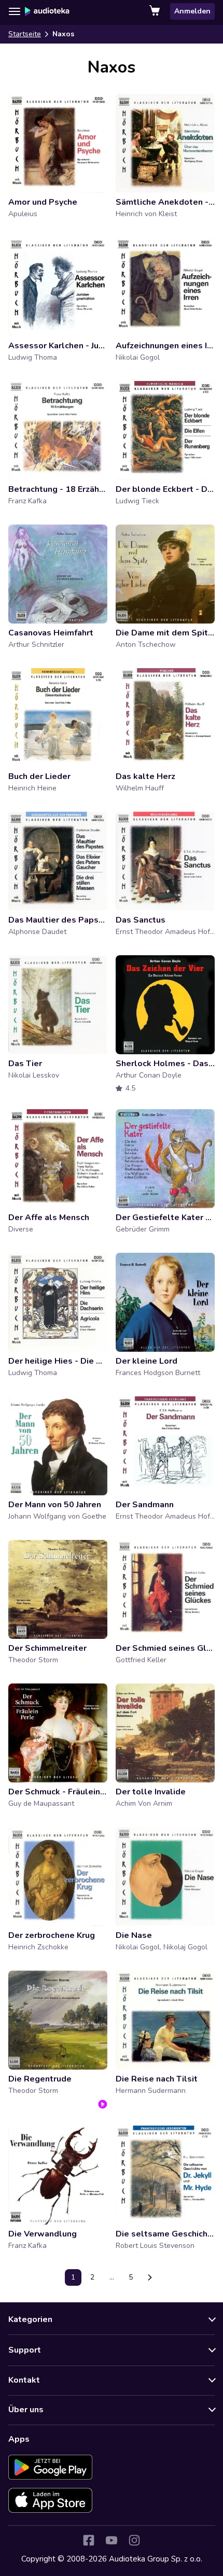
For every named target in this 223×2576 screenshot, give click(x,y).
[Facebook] (89, 2540)
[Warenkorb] (156, 11)
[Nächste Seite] (150, 2277)
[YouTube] (112, 2540)
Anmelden (192, 11)
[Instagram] (134, 2540)
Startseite (25, 34)
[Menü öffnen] (15, 11)
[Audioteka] (47, 11)
